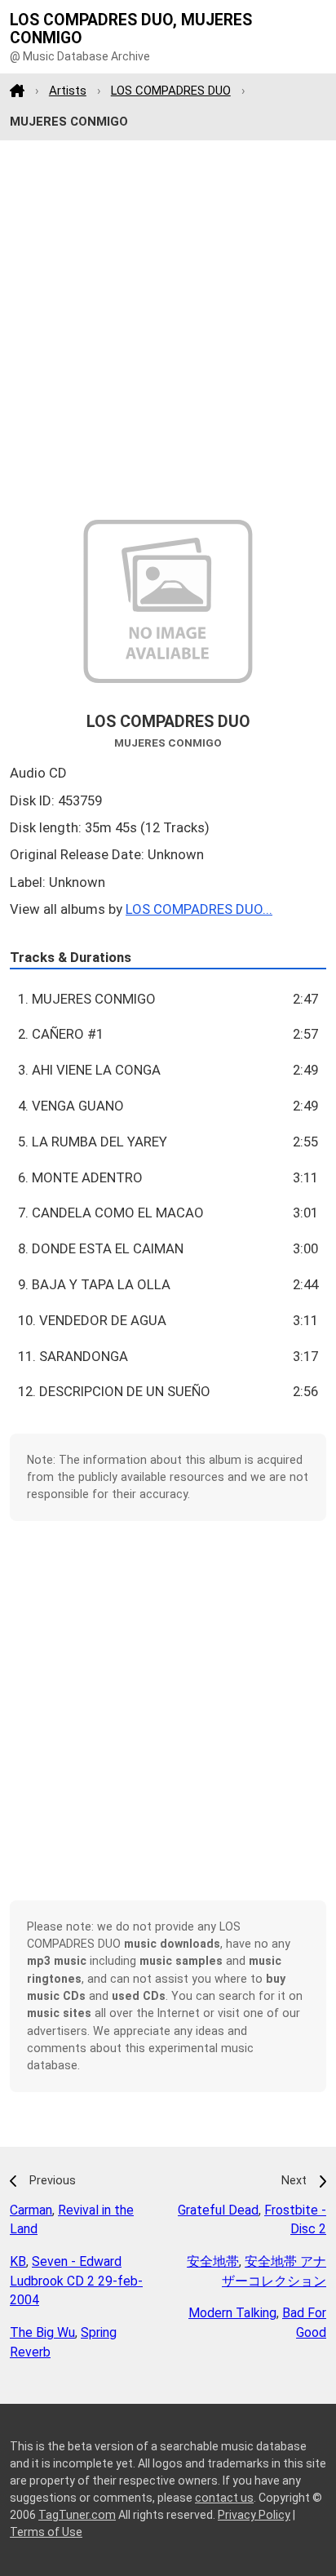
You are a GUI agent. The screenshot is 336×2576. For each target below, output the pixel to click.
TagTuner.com (77, 2515)
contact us (224, 2498)
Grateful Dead (218, 2210)
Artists (68, 91)
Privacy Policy (254, 2515)
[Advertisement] (168, 330)
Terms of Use (46, 2532)
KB (18, 2261)
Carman (31, 2210)
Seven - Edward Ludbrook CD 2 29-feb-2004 (76, 2281)
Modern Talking (232, 2313)
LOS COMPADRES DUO (171, 91)
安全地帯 (213, 2261)
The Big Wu (42, 2332)
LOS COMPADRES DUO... (199, 909)
